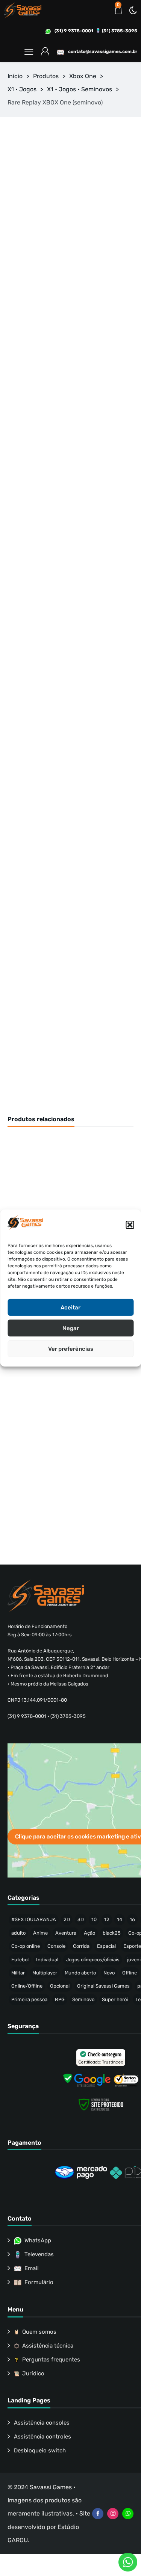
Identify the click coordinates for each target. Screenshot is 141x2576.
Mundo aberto (80, 1973)
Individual (47, 1960)
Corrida (81, 1946)
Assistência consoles (42, 2423)
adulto (18, 1933)
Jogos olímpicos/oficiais (93, 1960)
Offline (130, 1973)
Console (56, 1946)
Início (15, 76)
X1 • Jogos (22, 89)
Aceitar (70, 1308)
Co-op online (26, 1946)
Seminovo (83, 1999)
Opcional (60, 1986)
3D (81, 1919)
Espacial (106, 1946)
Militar (18, 1973)
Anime (40, 1933)
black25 (112, 1933)
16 (132, 1919)
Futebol (20, 1960)
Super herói (115, 1999)
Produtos (46, 76)
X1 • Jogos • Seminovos (80, 89)
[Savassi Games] (23, 10)
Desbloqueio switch (40, 2451)
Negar (71, 1328)
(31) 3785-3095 (120, 31)
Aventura (66, 1933)
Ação (89, 1933)
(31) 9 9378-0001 (74, 31)
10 (94, 1919)
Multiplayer (45, 1973)
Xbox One (83, 76)
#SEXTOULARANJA (34, 1919)
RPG (60, 1999)
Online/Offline (27, 1986)
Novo (109, 1973)
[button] (130, 1225)
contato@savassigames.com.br (103, 51)
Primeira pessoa (29, 1999)
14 (120, 1919)
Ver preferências (71, 1349)
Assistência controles (42, 2437)
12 (107, 1919)
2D (67, 1919)
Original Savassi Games (103, 1986)
